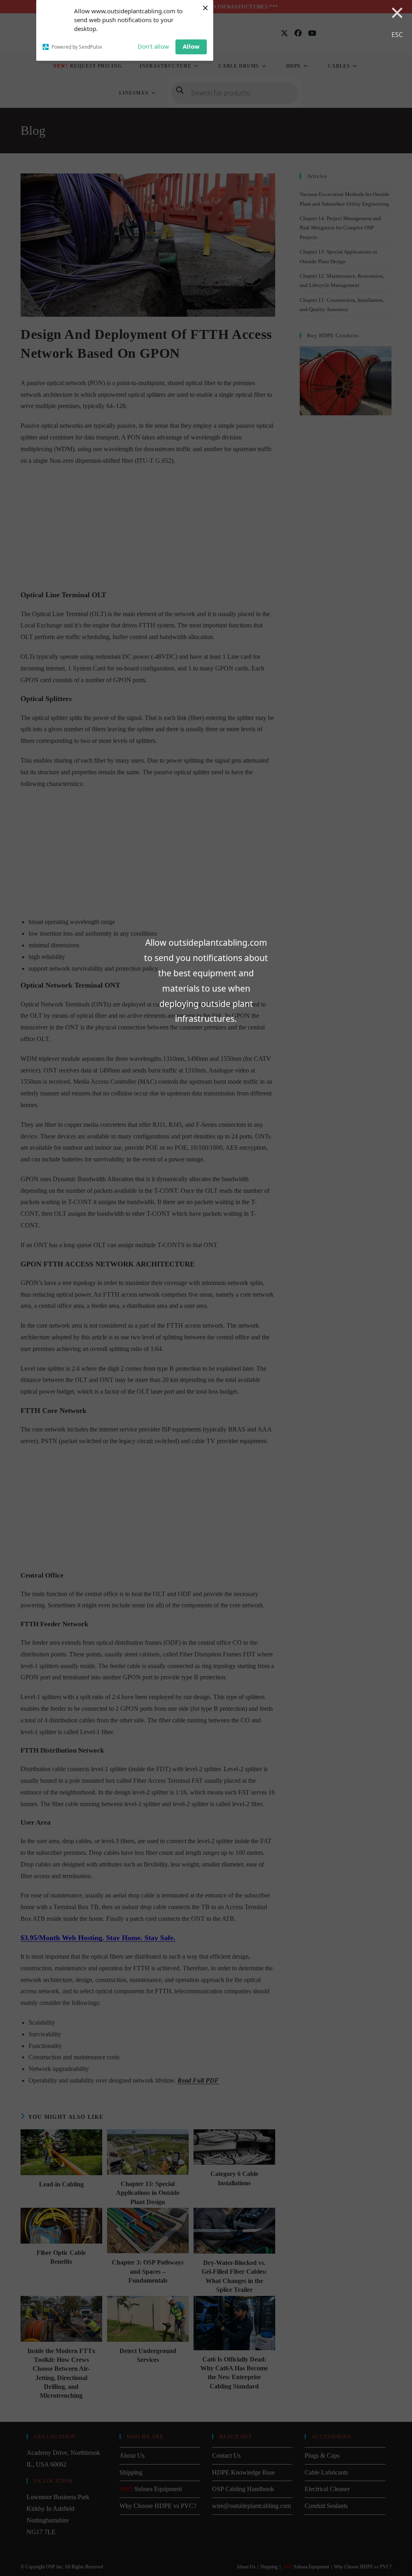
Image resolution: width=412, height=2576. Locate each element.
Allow (191, 46)
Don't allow (153, 46)
